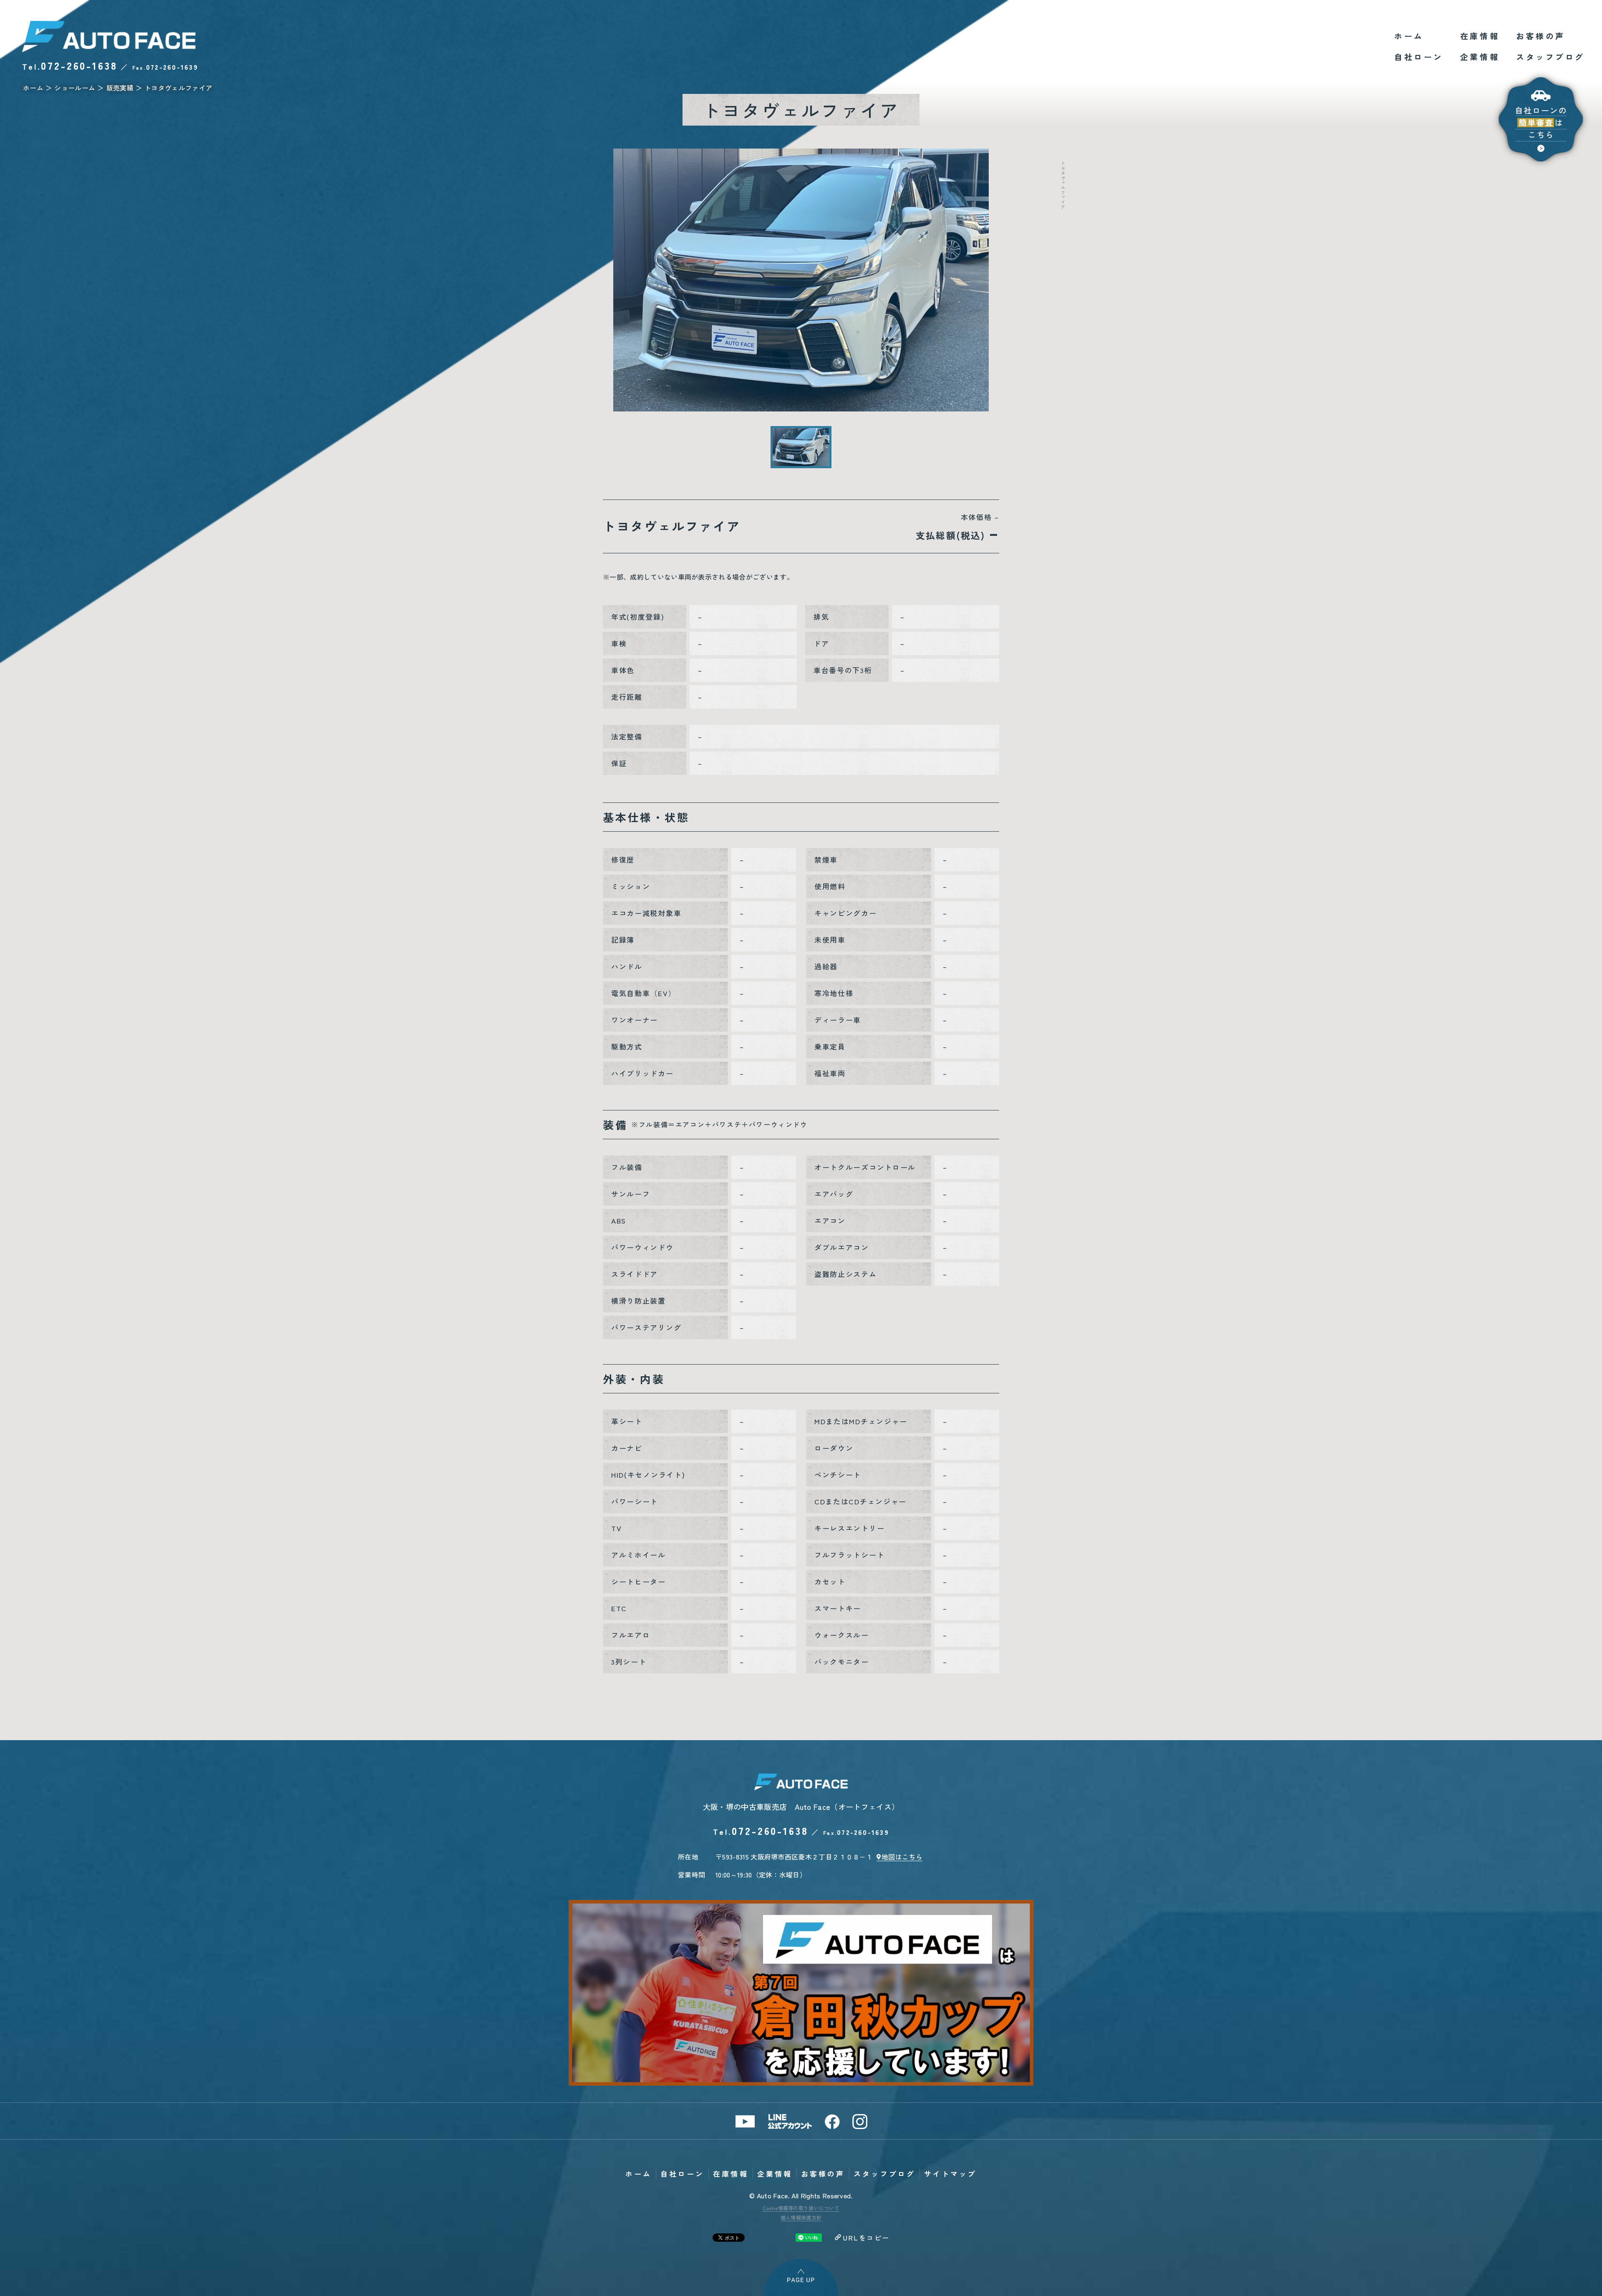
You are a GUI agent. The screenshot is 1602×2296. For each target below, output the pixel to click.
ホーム (1409, 36)
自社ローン (1419, 57)
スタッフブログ (1550, 57)
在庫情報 (1480, 36)
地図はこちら (902, 1857)
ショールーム (75, 88)
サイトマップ (950, 2174)
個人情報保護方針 (801, 2217)
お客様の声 (1541, 36)
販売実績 (120, 88)
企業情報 (1480, 57)
